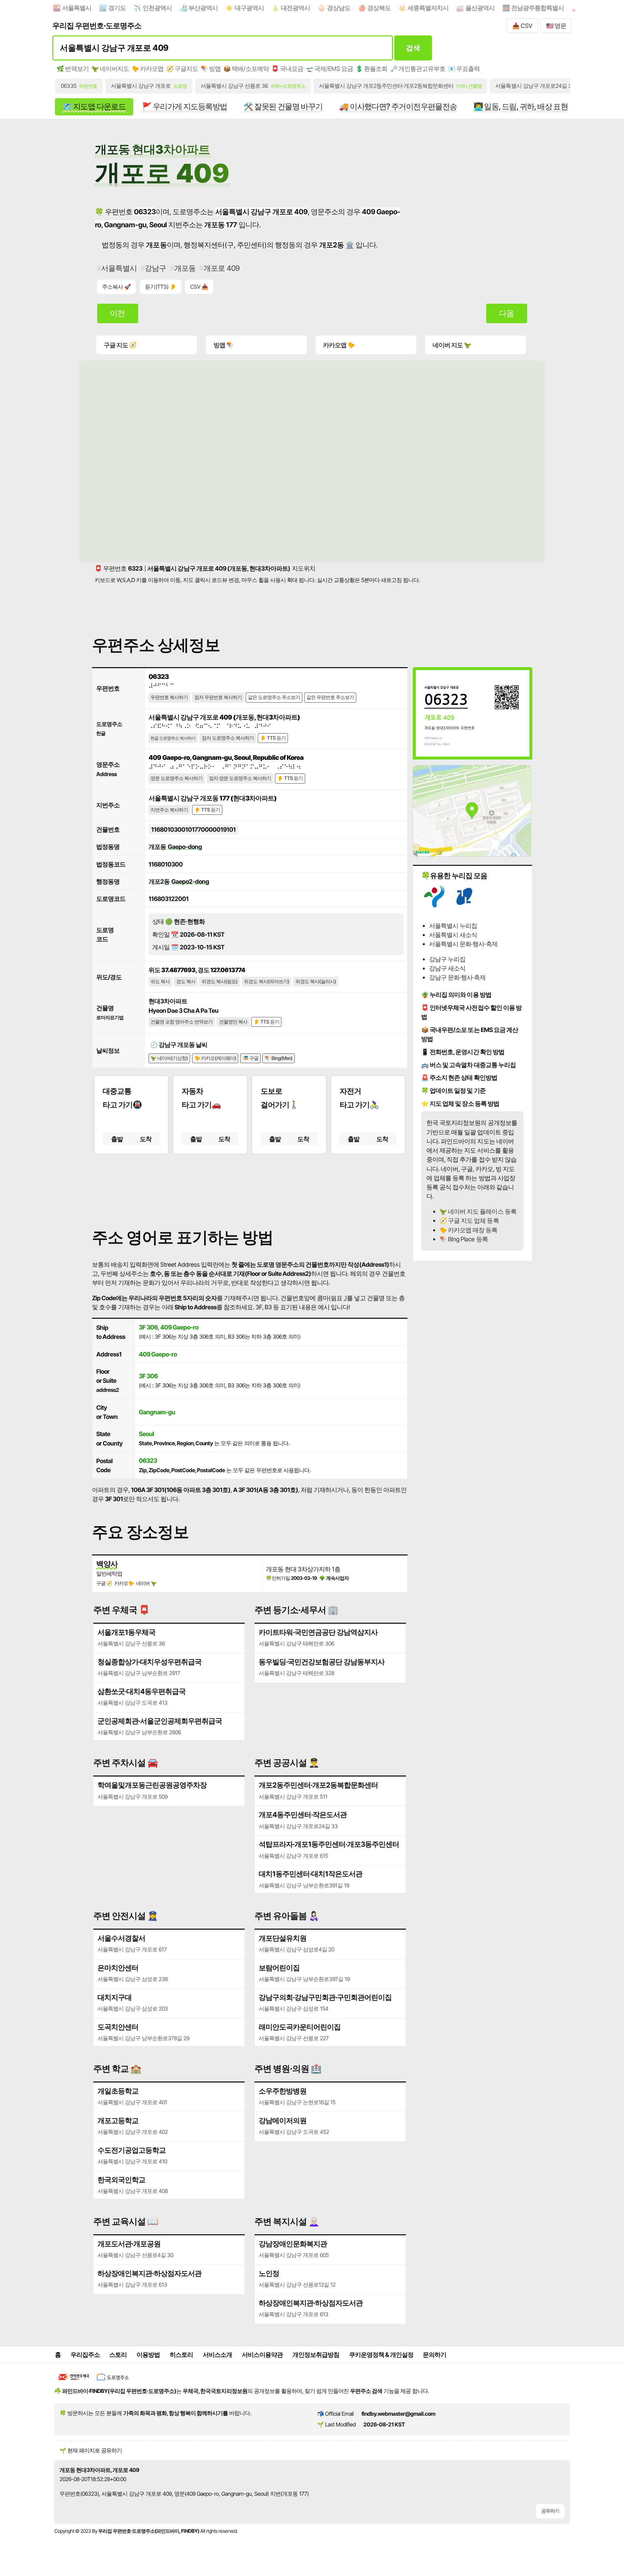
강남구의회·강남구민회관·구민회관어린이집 (325, 1997)
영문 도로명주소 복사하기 (176, 778)
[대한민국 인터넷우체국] (74, 2382)
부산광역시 (203, 8)
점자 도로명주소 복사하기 (228, 738)
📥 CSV (522, 26)
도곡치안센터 (118, 2027)
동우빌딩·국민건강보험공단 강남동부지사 (322, 1662)
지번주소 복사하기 (169, 810)
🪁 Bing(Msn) (279, 1058)
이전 (117, 313)
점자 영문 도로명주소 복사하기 (240, 778)
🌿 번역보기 (72, 69)
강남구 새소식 (447, 968)
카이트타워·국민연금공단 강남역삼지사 (318, 1632)
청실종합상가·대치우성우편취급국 (149, 1662)
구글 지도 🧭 (120, 345)
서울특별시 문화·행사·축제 (463, 944)
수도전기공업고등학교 (132, 2150)
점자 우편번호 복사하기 (218, 697)
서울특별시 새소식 (453, 935)
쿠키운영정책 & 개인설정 (381, 2355)
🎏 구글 (250, 1058)
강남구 (155, 268)
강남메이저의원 (283, 2120)
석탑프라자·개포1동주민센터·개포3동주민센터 (329, 1844)
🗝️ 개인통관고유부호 (418, 69)
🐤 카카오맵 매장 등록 (468, 1230)
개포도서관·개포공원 (129, 2244)
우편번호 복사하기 (169, 697)
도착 (146, 1139)
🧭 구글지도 (182, 69)
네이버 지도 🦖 (452, 345)
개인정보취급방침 (316, 2355)
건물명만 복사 (233, 1022)
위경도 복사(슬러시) (316, 982)
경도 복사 (186, 982)
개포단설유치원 (283, 1938)
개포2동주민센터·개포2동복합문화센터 (318, 1785)
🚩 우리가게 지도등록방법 (184, 106)
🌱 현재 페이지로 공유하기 (91, 2451)
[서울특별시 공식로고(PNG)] (434, 905)
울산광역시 (480, 8)
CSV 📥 (199, 287)
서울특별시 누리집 (453, 926)
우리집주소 (85, 2355)
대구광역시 (249, 8)
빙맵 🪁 (223, 345)
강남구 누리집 (447, 959)
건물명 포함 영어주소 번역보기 (182, 1022)
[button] (250, 1185)
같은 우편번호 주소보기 (330, 697)
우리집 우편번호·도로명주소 (97, 26)
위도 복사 (160, 982)
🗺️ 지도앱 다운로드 (94, 106)
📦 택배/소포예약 (246, 69)
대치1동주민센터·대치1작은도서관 (311, 1874)
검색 (413, 48)
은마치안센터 (118, 1968)
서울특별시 (77, 8)
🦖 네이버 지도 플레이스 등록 (478, 1211)
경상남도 (339, 8)
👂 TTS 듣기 (273, 738)
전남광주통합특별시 (538, 8)
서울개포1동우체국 (126, 1632)
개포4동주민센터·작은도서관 (303, 1815)
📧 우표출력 (464, 69)
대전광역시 (295, 8)
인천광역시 (157, 8)
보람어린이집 (279, 1968)
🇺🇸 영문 (556, 26)
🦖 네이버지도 (110, 69)
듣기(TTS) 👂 (161, 287)
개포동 (185, 268)
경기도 (117, 8)
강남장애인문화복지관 (293, 2244)
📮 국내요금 (287, 69)
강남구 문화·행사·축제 (457, 977)
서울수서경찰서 (121, 1938)
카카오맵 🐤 (339, 345)
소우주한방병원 (283, 2091)
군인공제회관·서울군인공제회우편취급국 (160, 1721)
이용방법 (148, 2355)
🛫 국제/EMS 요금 (329, 69)
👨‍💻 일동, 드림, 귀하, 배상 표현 (521, 106)
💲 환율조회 (371, 69)
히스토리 (181, 2355)
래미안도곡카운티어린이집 (300, 2027)
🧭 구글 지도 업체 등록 (469, 1221)
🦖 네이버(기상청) (169, 1058)
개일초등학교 (118, 2091)
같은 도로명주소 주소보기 (274, 697)
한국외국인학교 (121, 2180)
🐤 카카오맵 (148, 69)
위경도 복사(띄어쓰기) (266, 982)
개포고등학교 (118, 2120)
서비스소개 (217, 2355)
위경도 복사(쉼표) (220, 982)
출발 (117, 1139)
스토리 (118, 2355)
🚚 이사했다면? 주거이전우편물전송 (398, 106)
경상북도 (379, 8)
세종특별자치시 (428, 8)
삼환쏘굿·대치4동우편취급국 (142, 1691)
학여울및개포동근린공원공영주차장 (152, 1785)
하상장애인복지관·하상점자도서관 (149, 2273)
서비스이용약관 (262, 2355)
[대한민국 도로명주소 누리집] (113, 2382)
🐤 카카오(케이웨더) (215, 1058)
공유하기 (550, 2511)
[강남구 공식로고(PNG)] (464, 905)
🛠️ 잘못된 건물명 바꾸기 (283, 106)
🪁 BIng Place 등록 (463, 1239)
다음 (506, 313)
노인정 (269, 2273)
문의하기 (435, 2355)
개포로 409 (221, 268)
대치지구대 (115, 1997)
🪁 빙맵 (211, 69)
